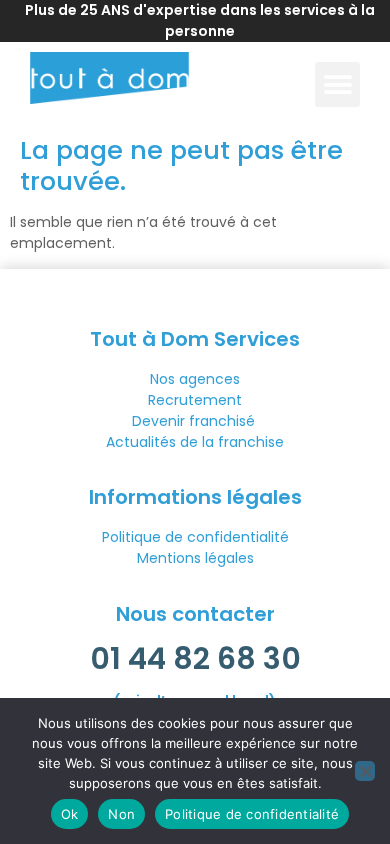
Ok (70, 814)
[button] (337, 84)
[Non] (365, 771)
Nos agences (195, 379)
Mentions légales (195, 558)
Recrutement (195, 400)
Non (121, 814)
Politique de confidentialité (195, 537)
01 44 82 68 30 (195, 658)
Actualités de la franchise (195, 442)
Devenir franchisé (195, 421)
